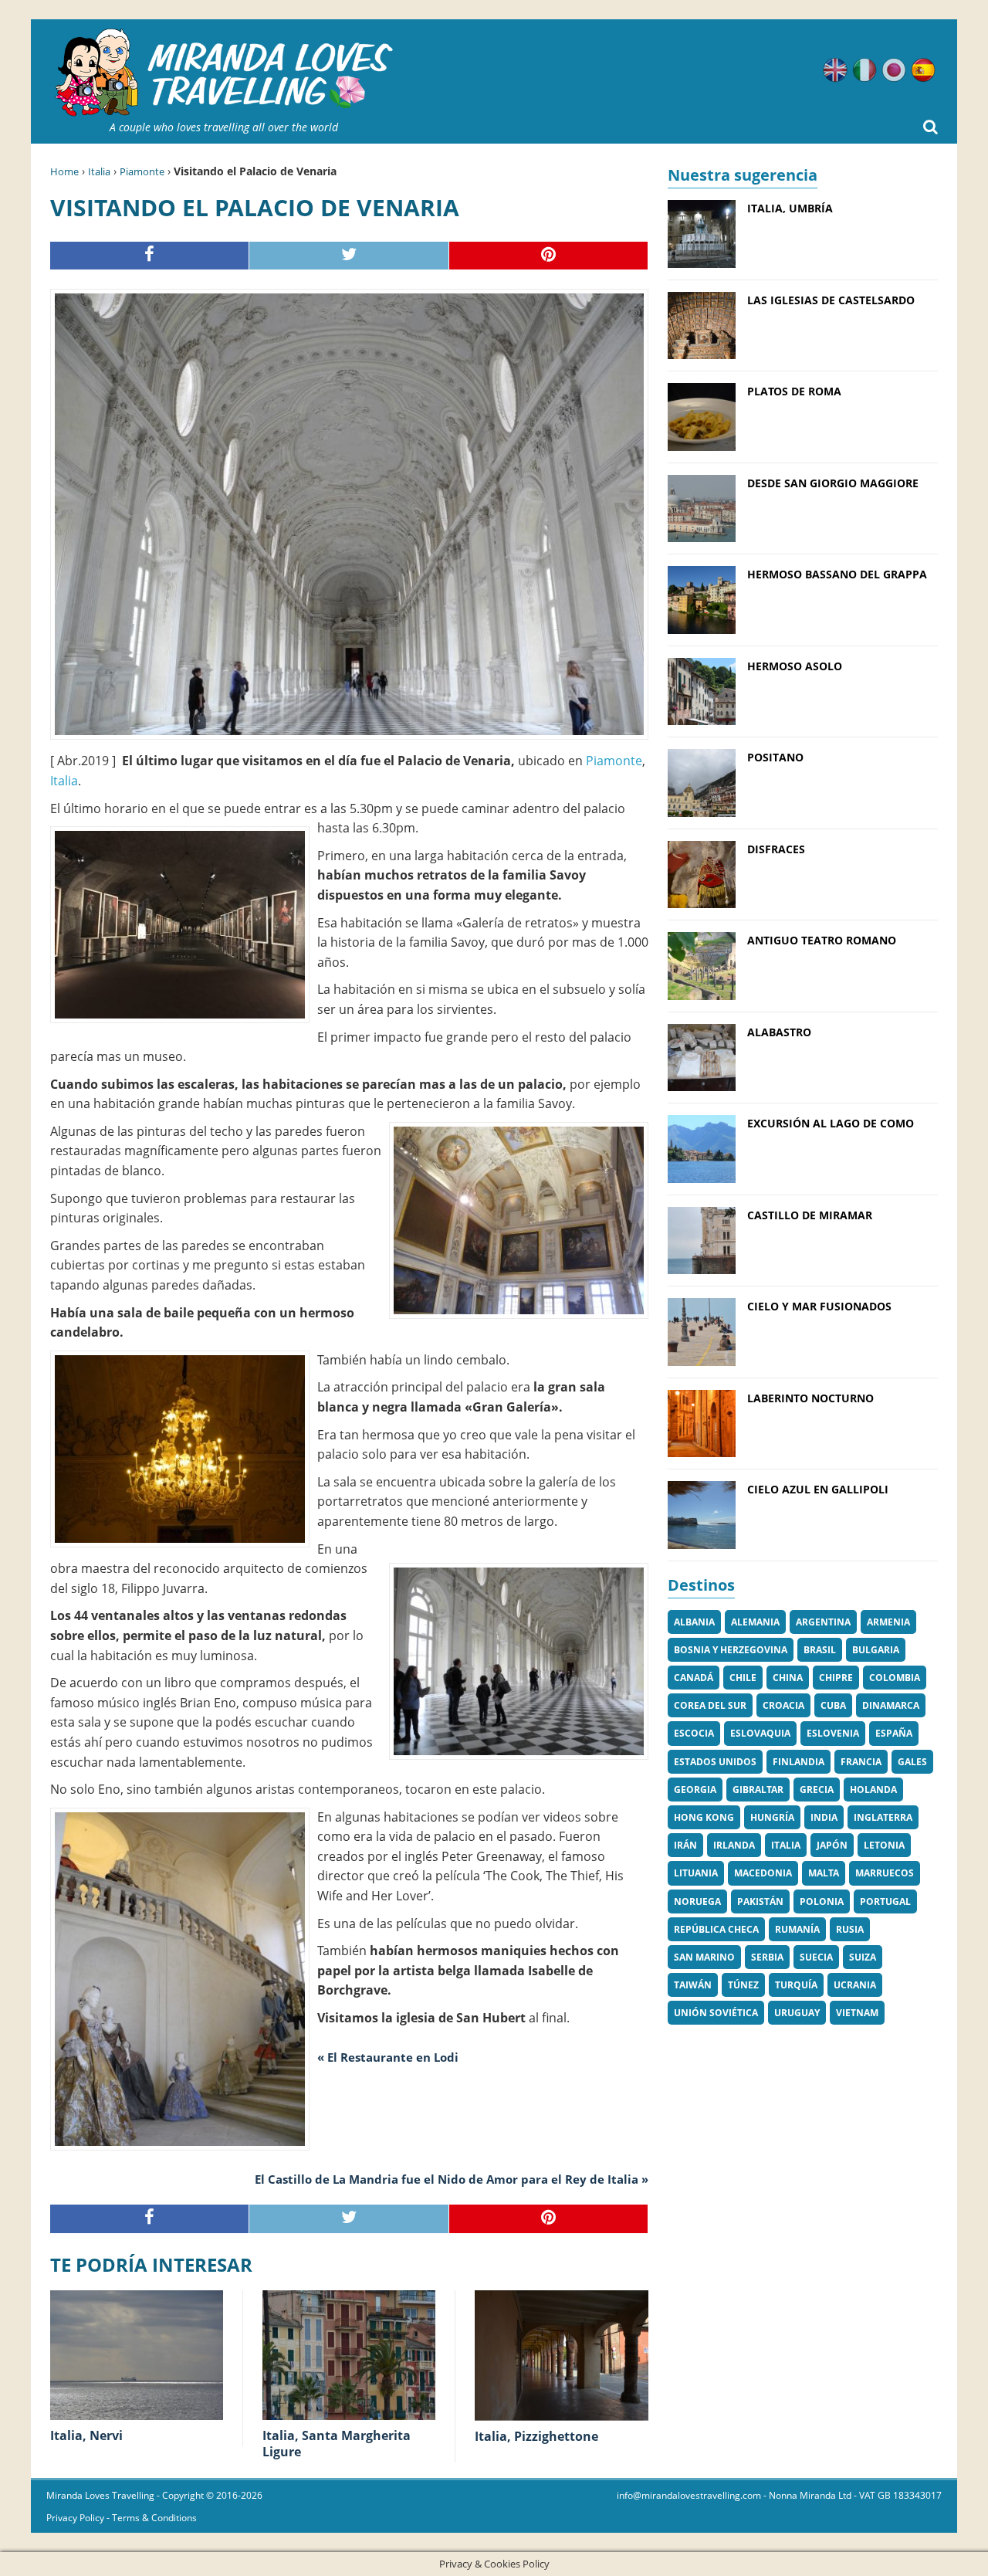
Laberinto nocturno (810, 1398)
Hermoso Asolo (795, 666)
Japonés (894, 70)
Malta (824, 1873)
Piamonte (142, 171)
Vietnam (857, 2013)
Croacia (783, 1705)
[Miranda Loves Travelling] (224, 73)
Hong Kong (704, 1817)
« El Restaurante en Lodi (388, 2057)
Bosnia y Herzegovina (731, 1650)
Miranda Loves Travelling (100, 2495)
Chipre (836, 1678)
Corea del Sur (710, 1705)
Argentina (823, 1622)
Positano (775, 757)
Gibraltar (758, 1790)
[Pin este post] (549, 256)
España (894, 1733)
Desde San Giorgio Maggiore (833, 483)
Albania (694, 1622)
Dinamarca (891, 1705)
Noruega (697, 1901)
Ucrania (855, 1985)
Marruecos (885, 1873)
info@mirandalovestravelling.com (689, 2495)
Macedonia (763, 1873)
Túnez (743, 1985)
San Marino (704, 1957)
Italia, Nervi (86, 2435)
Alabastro (779, 1032)
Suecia (816, 1957)
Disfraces (776, 849)
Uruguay (797, 2013)
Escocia (694, 1733)
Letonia (884, 1845)
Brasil (820, 1650)
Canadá (694, 1678)
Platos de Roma (794, 391)
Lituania (696, 1873)
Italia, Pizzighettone (536, 2436)
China (788, 1678)
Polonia (822, 1901)
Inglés (835, 70)
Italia (99, 171)
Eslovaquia (760, 1733)
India (824, 1817)
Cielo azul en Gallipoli (818, 1489)
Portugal (885, 1901)
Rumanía (797, 1929)
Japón (832, 1845)
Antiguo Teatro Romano (822, 940)
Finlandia (799, 1762)
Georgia (695, 1790)
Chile (743, 1678)
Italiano (864, 70)
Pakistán (760, 1901)
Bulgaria (876, 1650)
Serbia (767, 1957)
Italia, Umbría (790, 208)
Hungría (772, 1817)
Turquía (796, 1985)
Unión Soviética (716, 2013)
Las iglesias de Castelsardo (831, 300)
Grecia (817, 1790)
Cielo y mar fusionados (819, 1306)
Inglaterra (883, 1817)
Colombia (895, 1678)
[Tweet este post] (349, 256)
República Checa (716, 1929)
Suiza (863, 1957)
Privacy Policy (75, 2518)
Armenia (888, 1622)
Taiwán (693, 1985)
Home (64, 171)
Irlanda (734, 1845)
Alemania (755, 1622)
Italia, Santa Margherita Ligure (337, 2444)
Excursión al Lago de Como (831, 1123)
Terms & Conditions (154, 2518)
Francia (861, 1762)
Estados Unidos (715, 1762)
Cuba (833, 1705)
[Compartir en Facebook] (150, 256)
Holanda (873, 1790)
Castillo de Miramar (810, 1215)
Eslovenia (833, 1733)
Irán (685, 1845)
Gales (912, 1762)
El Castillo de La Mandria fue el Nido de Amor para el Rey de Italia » (452, 2179)
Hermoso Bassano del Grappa (837, 574)
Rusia (850, 1929)
